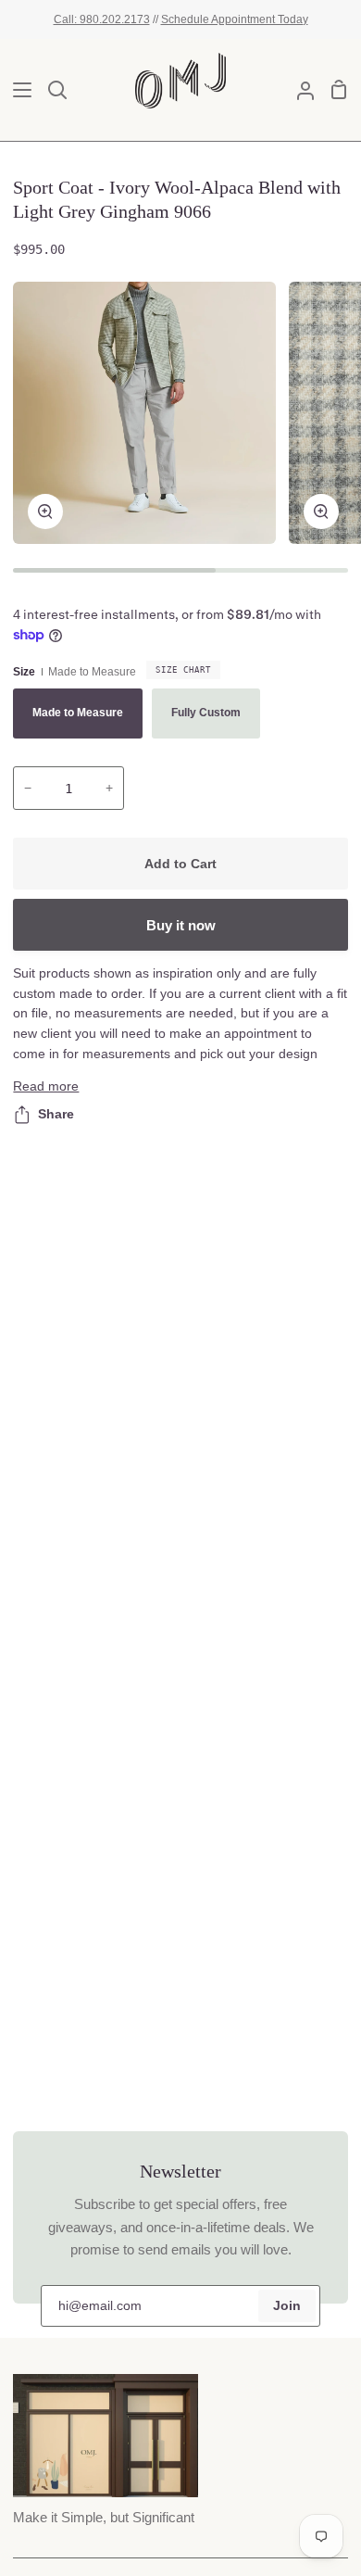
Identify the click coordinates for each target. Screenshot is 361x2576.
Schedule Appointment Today (235, 19)
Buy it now (181, 925)
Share (56, 1114)
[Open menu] (17, 90)
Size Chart (183, 670)
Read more (46, 1086)
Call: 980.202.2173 (102, 19)
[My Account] (298, 90)
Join (287, 2306)
